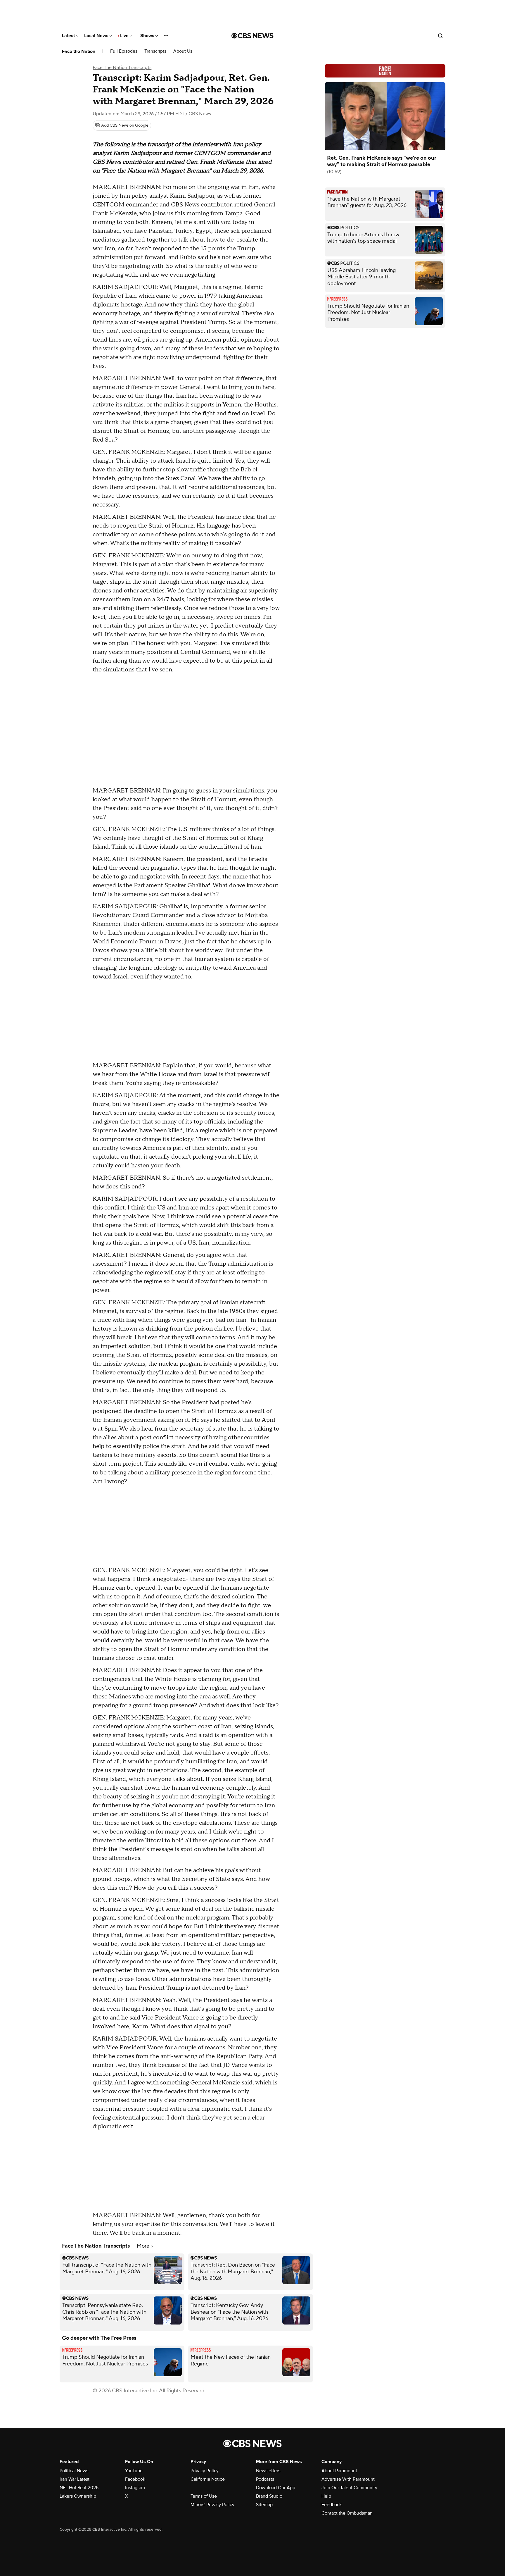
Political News (74, 2471)
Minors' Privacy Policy (212, 2505)
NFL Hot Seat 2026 (79, 2488)
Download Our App (276, 2488)
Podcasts (265, 2479)
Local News (97, 36)
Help (326, 2496)
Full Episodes (124, 51)
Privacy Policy (205, 2471)
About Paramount (339, 2471)
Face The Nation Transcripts (122, 68)
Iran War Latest (75, 2479)
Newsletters (268, 2471)
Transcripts (155, 51)
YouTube (134, 2471)
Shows (148, 36)
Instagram (135, 2488)
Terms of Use (204, 2496)
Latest (69, 36)
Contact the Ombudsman (347, 2513)
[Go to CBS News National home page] (252, 36)
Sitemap (264, 2505)
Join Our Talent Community (349, 2488)
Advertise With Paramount (348, 2479)
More (144, 2246)
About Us (183, 51)
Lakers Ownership (78, 2496)
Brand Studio (269, 2496)
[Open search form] (440, 36)
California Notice (208, 2479)
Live (125, 36)
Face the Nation (79, 51)
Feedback (332, 2505)
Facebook (135, 2479)
